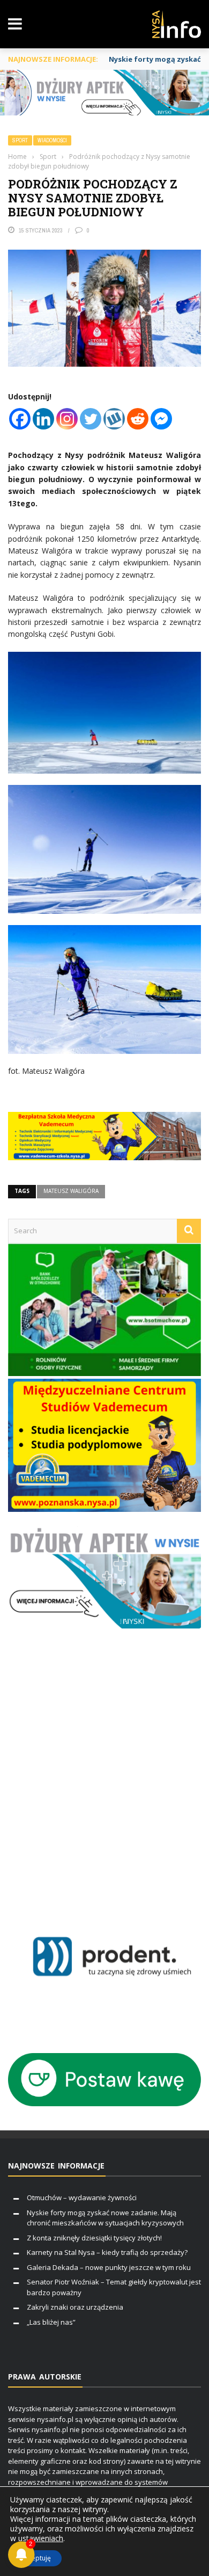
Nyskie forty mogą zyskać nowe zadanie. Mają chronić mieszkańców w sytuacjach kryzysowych (105, 2218)
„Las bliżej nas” (51, 2322)
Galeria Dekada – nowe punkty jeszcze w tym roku (109, 2267)
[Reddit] (138, 419)
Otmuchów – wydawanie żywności (82, 2197)
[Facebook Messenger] (161, 419)
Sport (20, 140)
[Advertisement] (104, 1781)
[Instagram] (67, 419)
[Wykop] (114, 419)
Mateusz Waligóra (71, 1191)
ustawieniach (41, 2538)
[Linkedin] (43, 419)
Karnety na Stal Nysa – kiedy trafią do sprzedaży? (107, 2252)
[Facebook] (20, 419)
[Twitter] (91, 419)
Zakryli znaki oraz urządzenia (75, 2307)
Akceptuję (36, 2558)
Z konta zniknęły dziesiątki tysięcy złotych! (94, 2238)
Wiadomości (52, 140)
